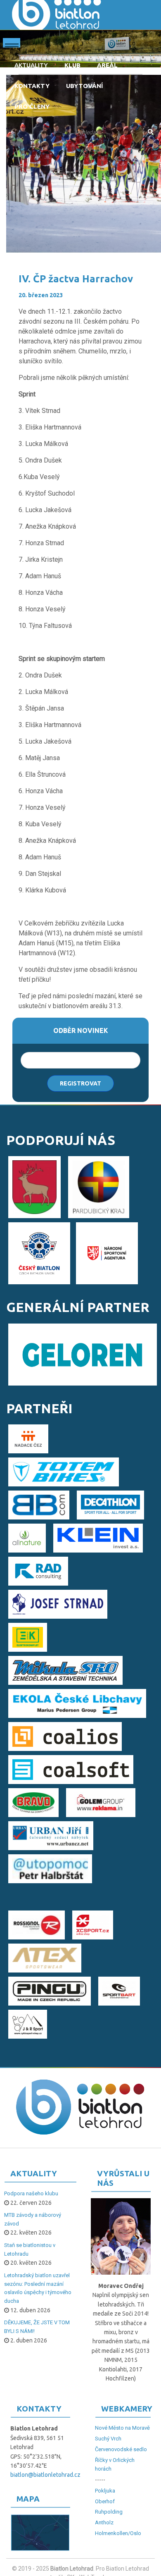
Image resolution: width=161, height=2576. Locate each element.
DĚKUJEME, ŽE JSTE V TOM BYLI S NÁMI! (37, 2327)
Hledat (150, 132)
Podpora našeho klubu (31, 2193)
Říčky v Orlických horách (115, 2464)
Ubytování (84, 86)
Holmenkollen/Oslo (118, 2533)
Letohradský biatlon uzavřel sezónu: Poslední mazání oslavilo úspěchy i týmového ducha (38, 2288)
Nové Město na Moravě (122, 2428)
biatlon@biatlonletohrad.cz (45, 2475)
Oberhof (105, 2501)
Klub (72, 65)
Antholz (104, 2522)
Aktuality (31, 65)
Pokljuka (105, 2491)
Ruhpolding (109, 2512)
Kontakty (32, 86)
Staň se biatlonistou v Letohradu (30, 2249)
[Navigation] (12, 45)
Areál (107, 65)
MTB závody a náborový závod (33, 2219)
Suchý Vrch (108, 2439)
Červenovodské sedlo (121, 2449)
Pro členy (32, 106)
